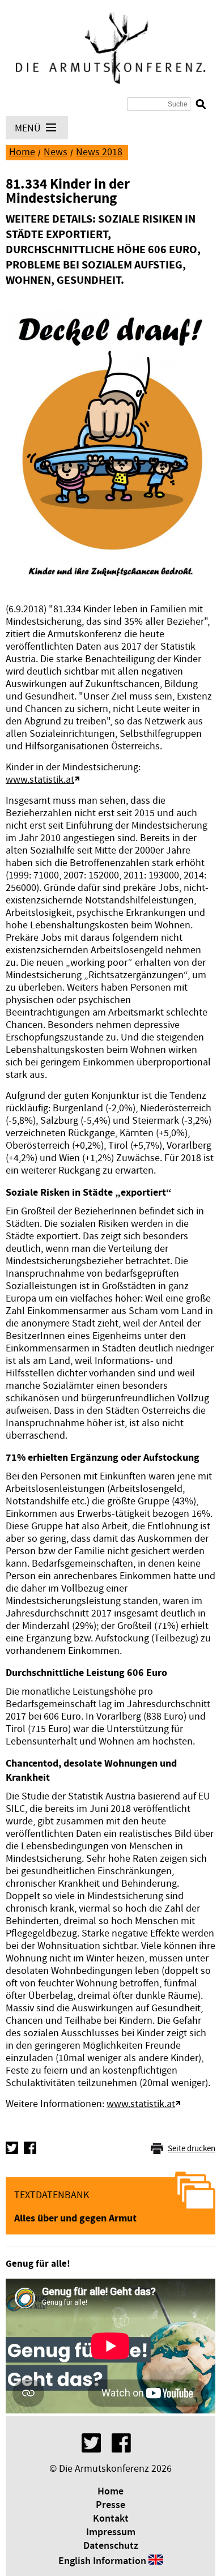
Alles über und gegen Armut (75, 2218)
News (56, 152)
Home (22, 152)
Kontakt (111, 2519)
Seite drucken (192, 2149)
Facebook (30, 2148)
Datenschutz (111, 2546)
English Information (102, 2561)
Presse (110, 2505)
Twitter (12, 2148)
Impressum (111, 2532)
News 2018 (99, 152)
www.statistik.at (40, 780)
